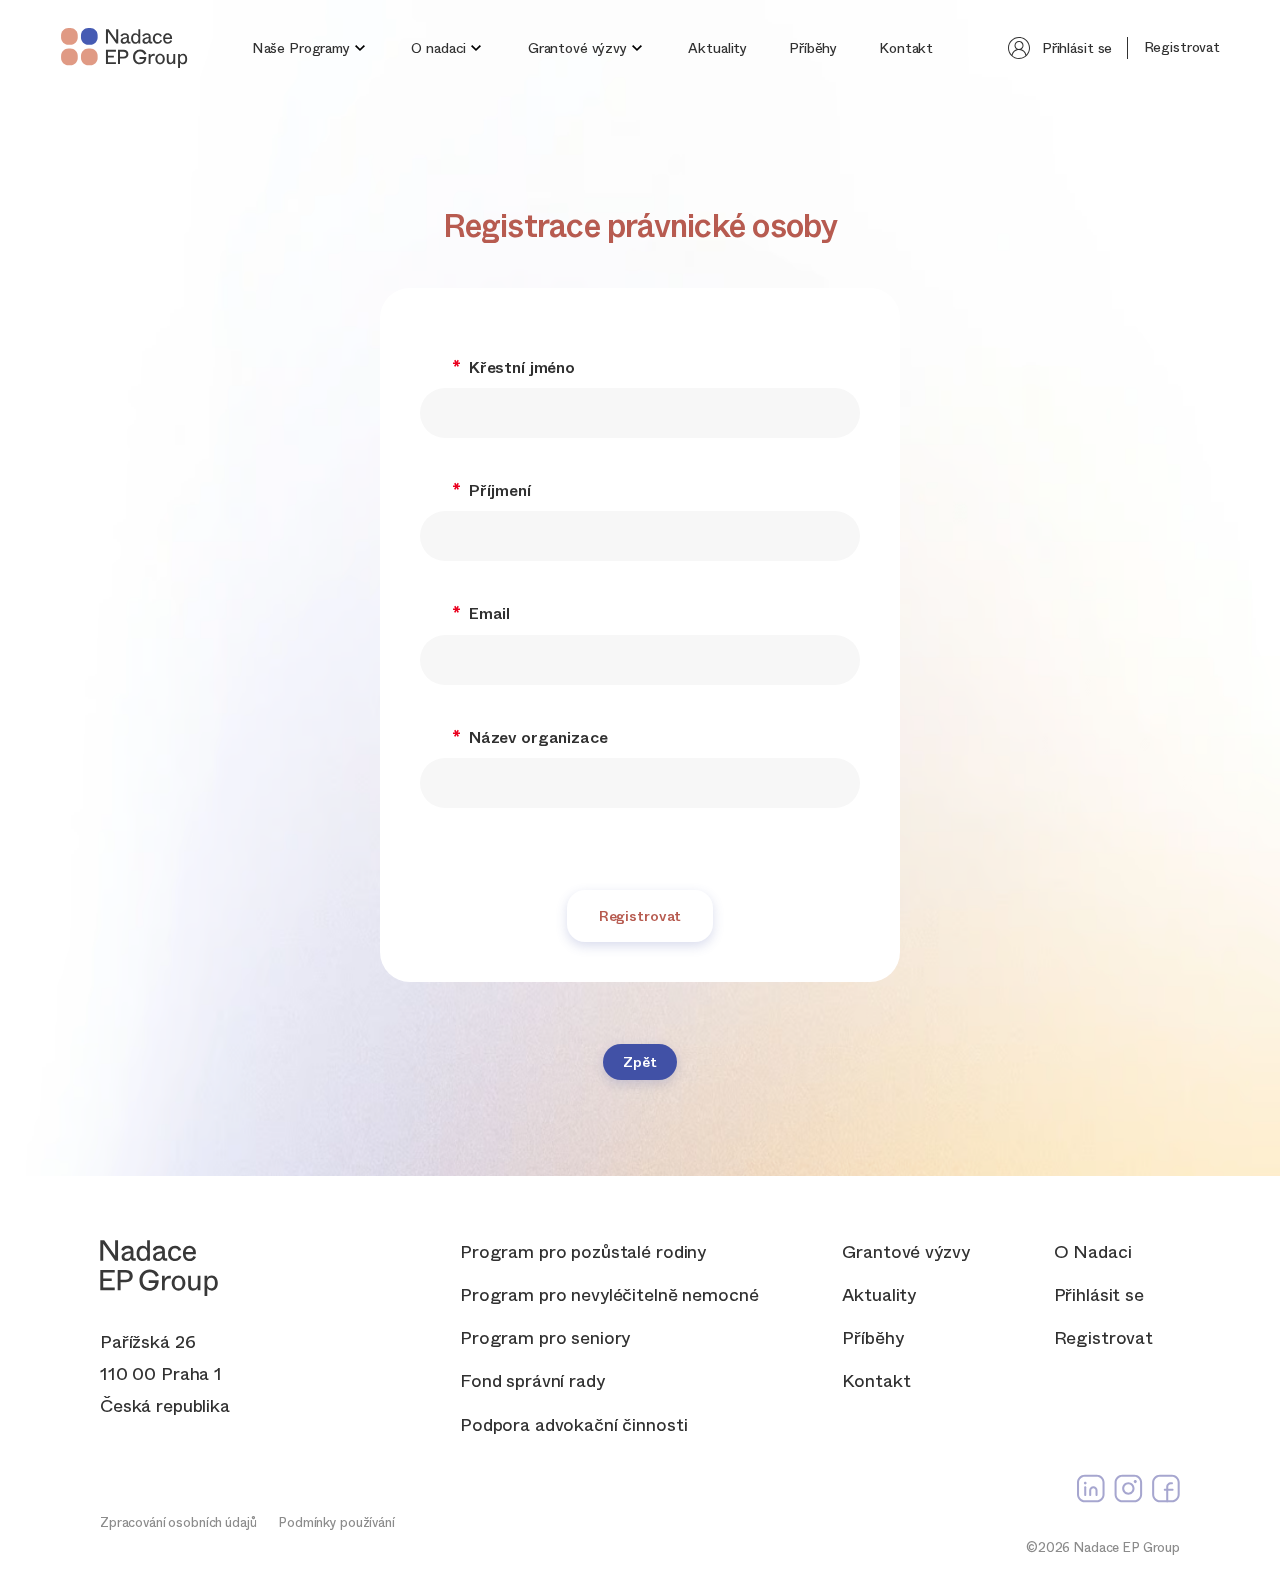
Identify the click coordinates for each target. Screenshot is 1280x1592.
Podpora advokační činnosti (573, 1425)
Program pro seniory (545, 1338)
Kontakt (906, 48)
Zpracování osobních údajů (178, 1522)
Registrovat (1182, 47)
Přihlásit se (1077, 48)
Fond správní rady (532, 1381)
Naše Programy (301, 48)
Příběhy (813, 48)
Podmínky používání (336, 1522)
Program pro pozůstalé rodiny (583, 1252)
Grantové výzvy (577, 48)
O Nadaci (1093, 1252)
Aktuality (717, 48)
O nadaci (438, 48)
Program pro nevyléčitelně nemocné (609, 1295)
